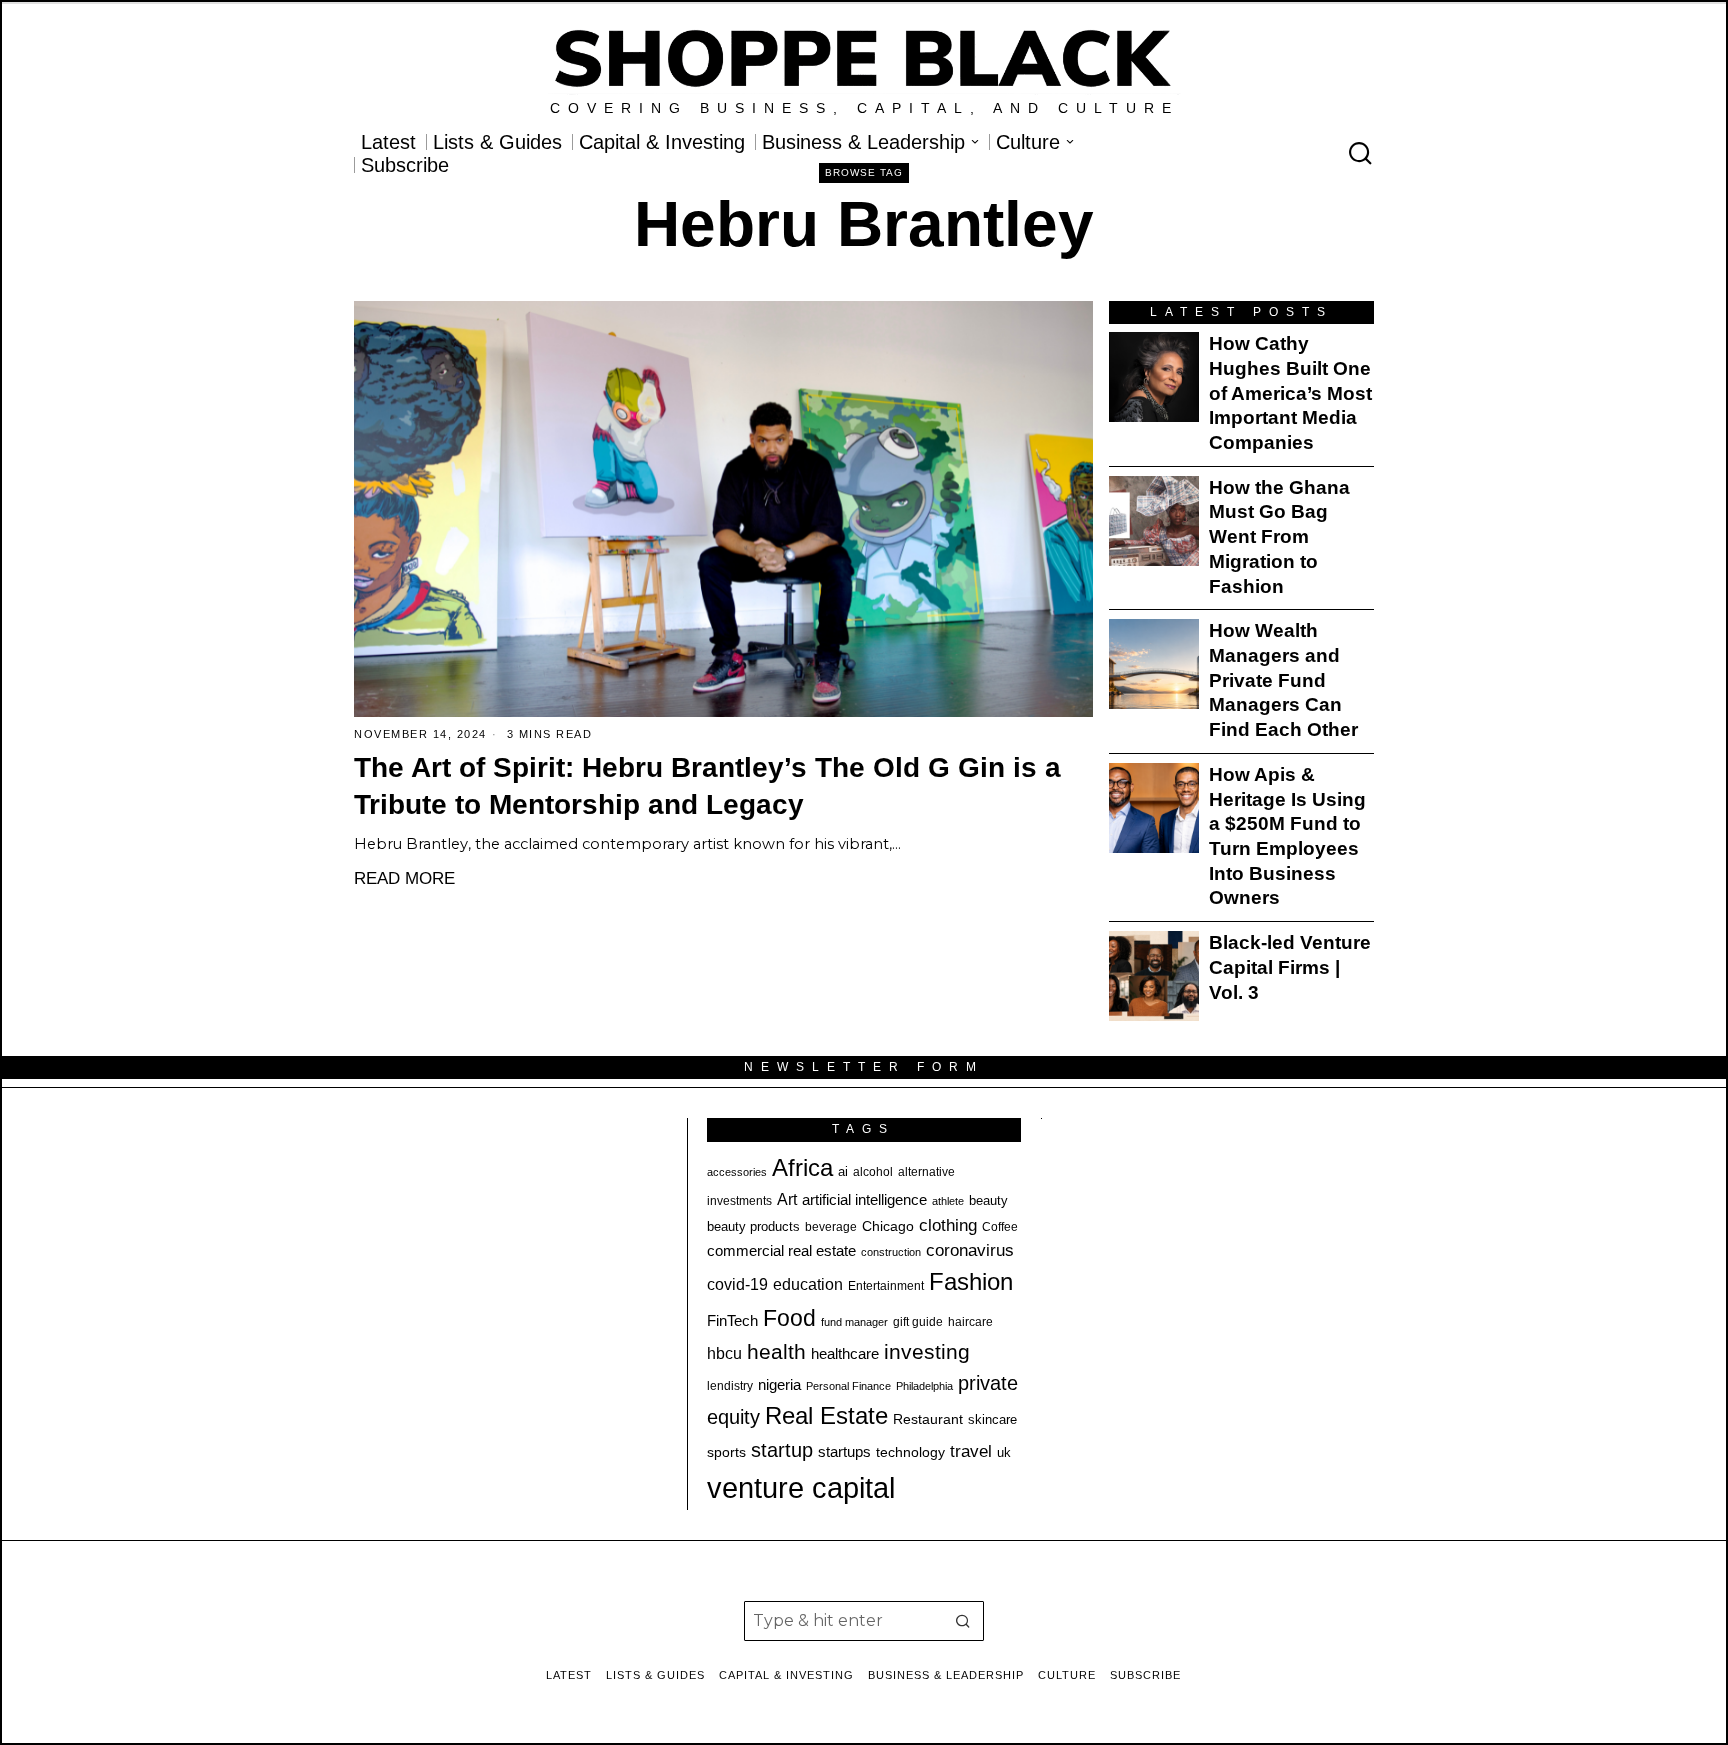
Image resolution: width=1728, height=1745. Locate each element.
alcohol (873, 1172)
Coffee (1000, 1227)
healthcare (845, 1353)
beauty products (753, 1226)
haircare (970, 1322)
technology (910, 1452)
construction (891, 1252)
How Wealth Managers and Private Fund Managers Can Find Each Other (1283, 680)
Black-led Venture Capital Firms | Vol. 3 (1290, 967)
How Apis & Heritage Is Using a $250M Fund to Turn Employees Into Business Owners (1287, 836)
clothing (948, 1225)
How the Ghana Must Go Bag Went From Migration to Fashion (1279, 537)
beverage (831, 1227)
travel (971, 1451)
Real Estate (826, 1415)
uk (1004, 1452)
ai (843, 1171)
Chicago (888, 1226)
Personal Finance (848, 1386)
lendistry (730, 1386)
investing (927, 1351)
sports (726, 1452)
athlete (948, 1201)
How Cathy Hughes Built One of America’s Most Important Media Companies (1290, 393)
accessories (737, 1172)
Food (789, 1318)
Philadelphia (924, 1386)
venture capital (801, 1487)
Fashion (971, 1281)
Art (787, 1199)
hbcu (724, 1353)
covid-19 (737, 1284)
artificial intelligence (864, 1199)
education (808, 1284)
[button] (964, 1621)
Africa (802, 1167)
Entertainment (886, 1286)
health (776, 1352)
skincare (992, 1419)
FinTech (732, 1321)
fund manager (854, 1322)
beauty (988, 1200)
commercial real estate (781, 1251)
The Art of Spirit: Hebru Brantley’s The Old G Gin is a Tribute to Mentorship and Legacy (707, 786)
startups (844, 1452)
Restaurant (928, 1419)
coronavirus (970, 1250)
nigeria (779, 1385)
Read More (404, 878)
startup (782, 1450)
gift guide (918, 1322)
